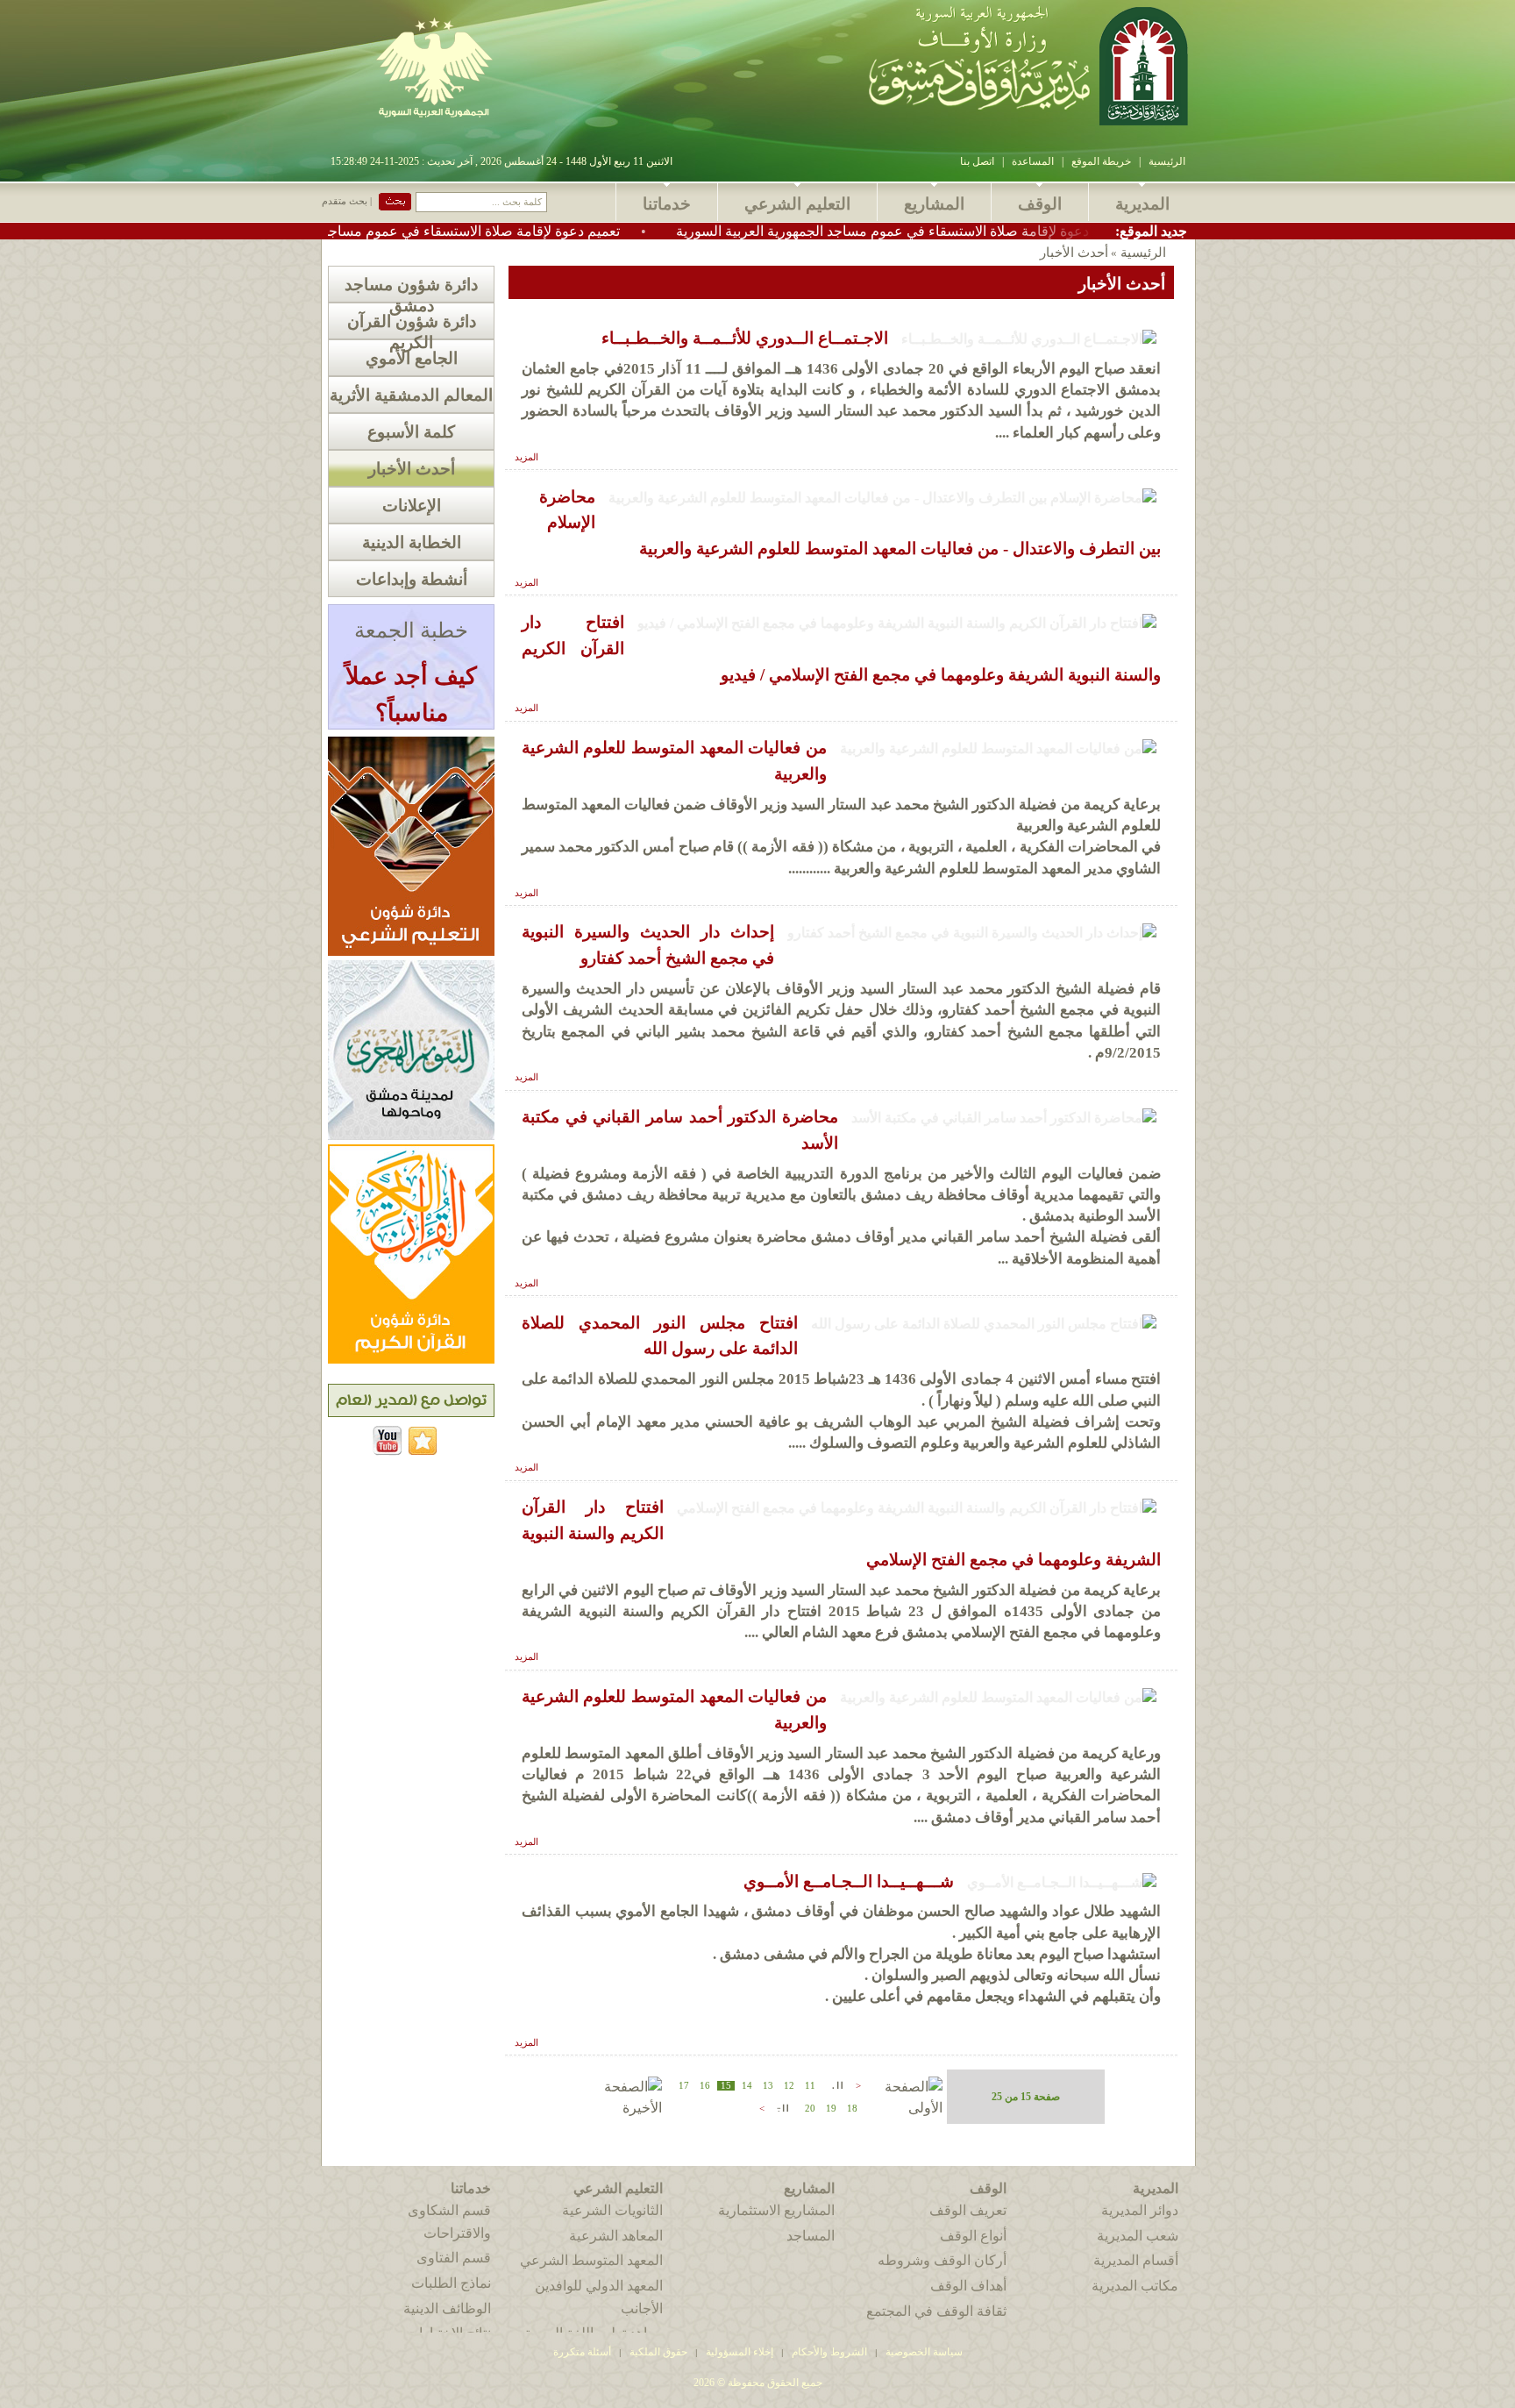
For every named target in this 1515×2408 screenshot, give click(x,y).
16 (705, 2086)
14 (747, 2086)
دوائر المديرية (1140, 2210)
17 (684, 2086)
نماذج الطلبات (451, 2283)
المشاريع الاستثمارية (776, 2210)
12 (789, 2086)
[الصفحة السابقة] (836, 2084)
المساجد (811, 2236)
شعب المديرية (1138, 2236)
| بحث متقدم (347, 201)
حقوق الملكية (657, 2352)
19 (831, 2109)
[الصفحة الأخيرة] (623, 2108)
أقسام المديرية (1136, 2260)
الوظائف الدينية (447, 2308)
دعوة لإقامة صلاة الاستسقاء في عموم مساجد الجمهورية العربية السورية (985, 231)
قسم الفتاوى (454, 2258)
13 (768, 2086)
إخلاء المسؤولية (740, 2352)
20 (810, 2109)
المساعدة (1033, 161)
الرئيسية (1167, 161)
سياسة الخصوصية (924, 2352)
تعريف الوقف (968, 2210)
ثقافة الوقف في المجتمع (936, 2311)
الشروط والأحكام (829, 2352)
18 (852, 2109)
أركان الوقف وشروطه (942, 2260)
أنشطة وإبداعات (412, 579)
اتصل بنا (977, 161)
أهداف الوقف (968, 2286)
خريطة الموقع (1101, 161)
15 (726, 2086)
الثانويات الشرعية (612, 2210)
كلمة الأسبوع (411, 432)
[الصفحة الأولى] (903, 2108)
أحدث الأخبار (412, 469)
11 (810, 2086)
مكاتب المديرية (1135, 2286)
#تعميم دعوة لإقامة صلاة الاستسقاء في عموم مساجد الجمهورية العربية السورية (494, 231)
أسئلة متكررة (582, 2352)
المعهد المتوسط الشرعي (591, 2260)
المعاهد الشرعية (616, 2236)
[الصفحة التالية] (781, 2107)
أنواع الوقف (973, 2236)
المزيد (526, 457)
